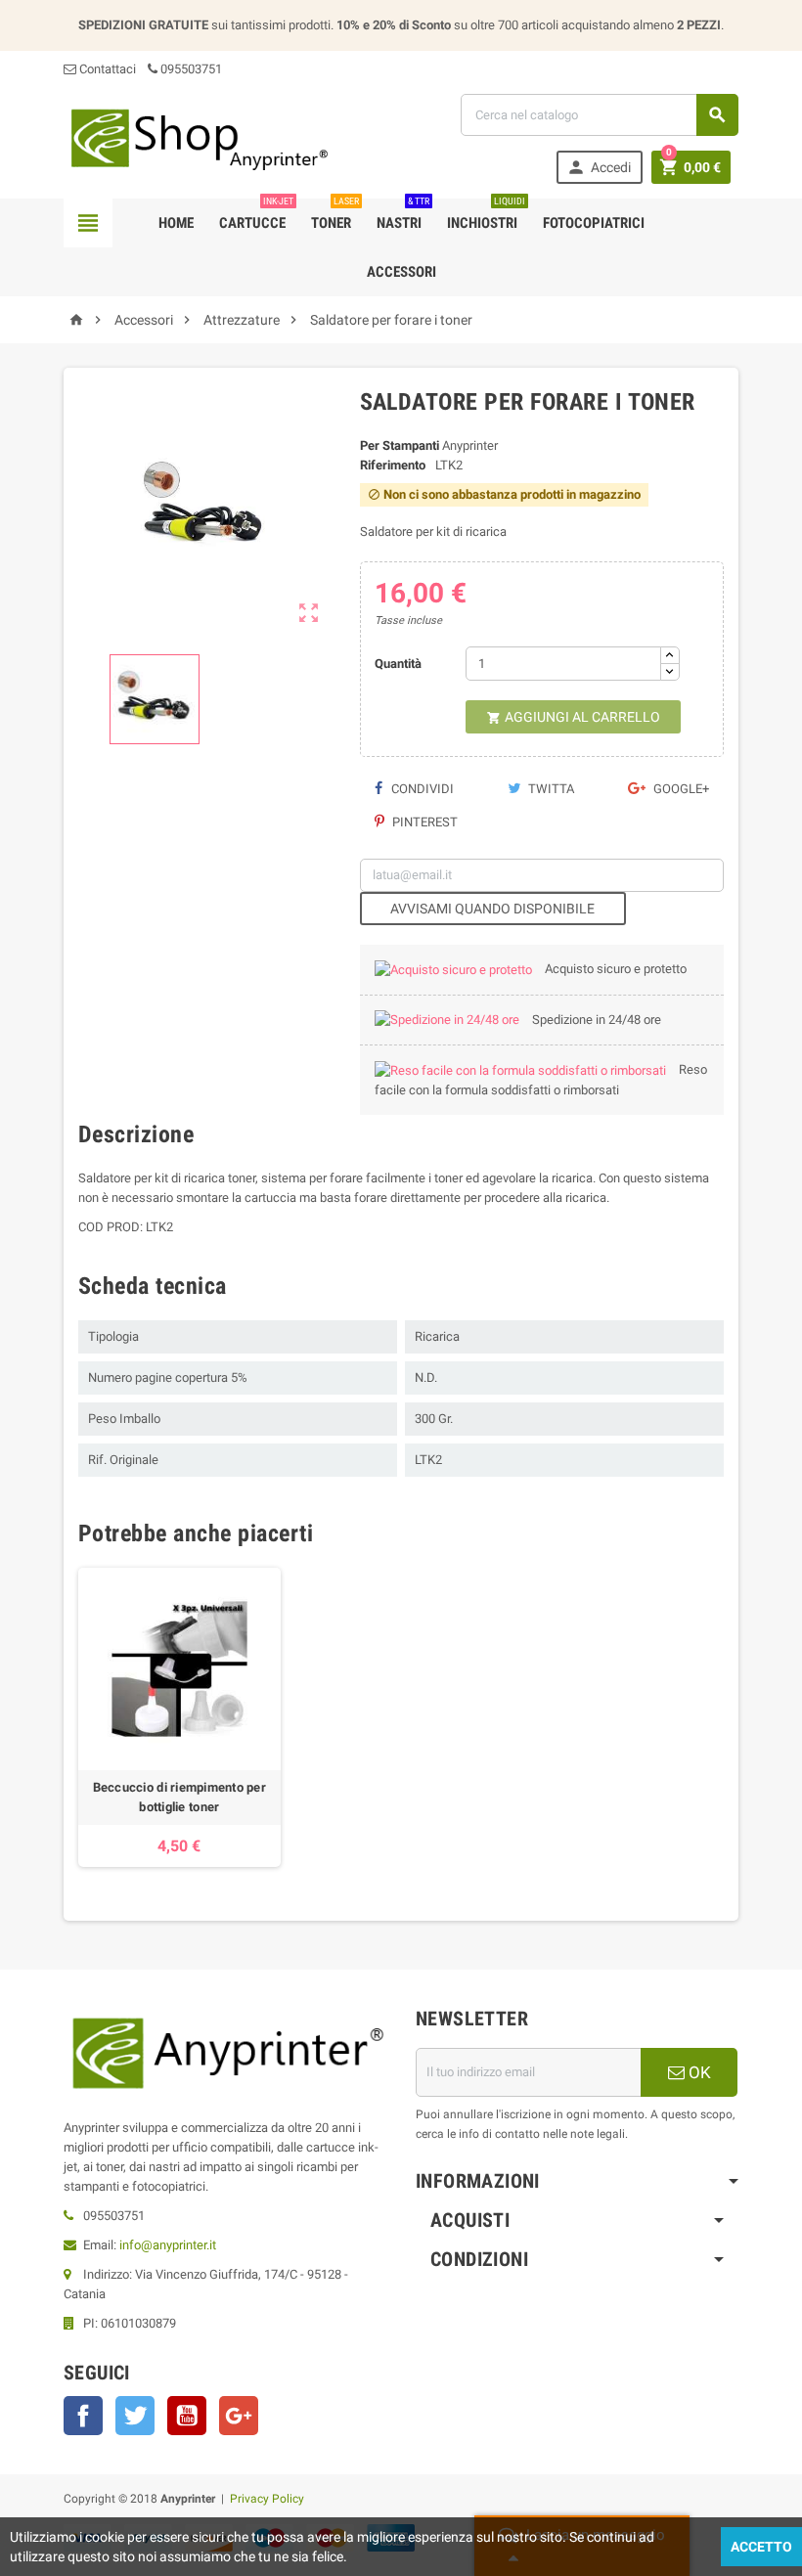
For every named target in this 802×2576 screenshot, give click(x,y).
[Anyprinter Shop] (199, 138)
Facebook (83, 2416)
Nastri (403, 215)
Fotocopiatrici (594, 223)
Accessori (401, 272)
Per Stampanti (400, 445)
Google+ (680, 789)
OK (698, 2072)
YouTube (187, 2416)
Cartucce (256, 215)
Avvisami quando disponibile (492, 909)
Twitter (135, 2416)
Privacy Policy (267, 2499)
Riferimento (393, 465)
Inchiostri (486, 215)
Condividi (421, 789)
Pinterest (423, 822)
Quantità (398, 664)
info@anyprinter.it (168, 2245)
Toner (335, 215)
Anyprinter (470, 445)
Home (176, 223)
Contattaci (106, 69)
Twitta (550, 789)
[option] (179, 1717)
